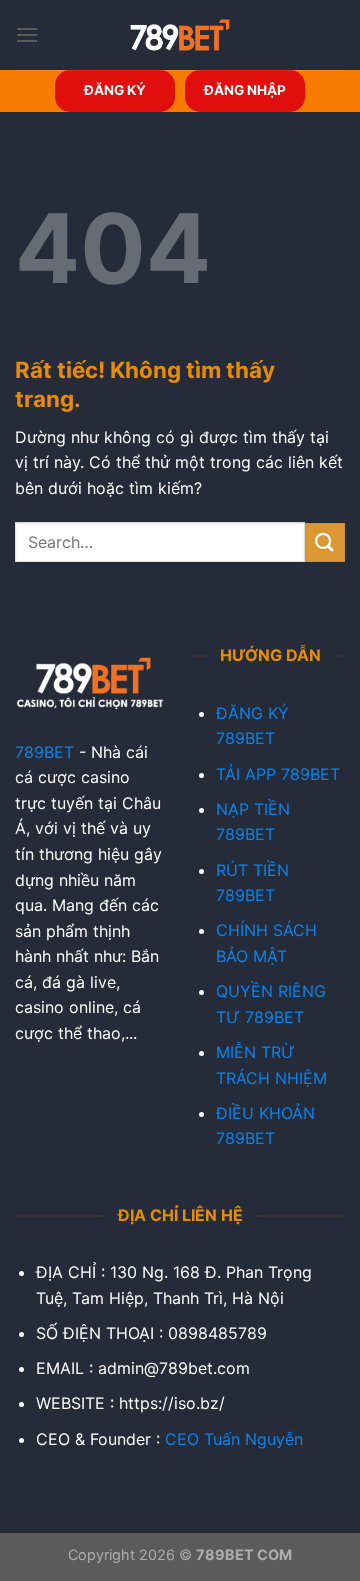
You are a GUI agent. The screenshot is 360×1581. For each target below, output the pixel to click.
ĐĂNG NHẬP (245, 90)
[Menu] (27, 34)
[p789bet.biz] (180, 35)
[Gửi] (325, 542)
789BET (44, 752)
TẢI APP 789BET (278, 774)
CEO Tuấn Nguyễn (234, 1439)
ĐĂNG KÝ (115, 90)
